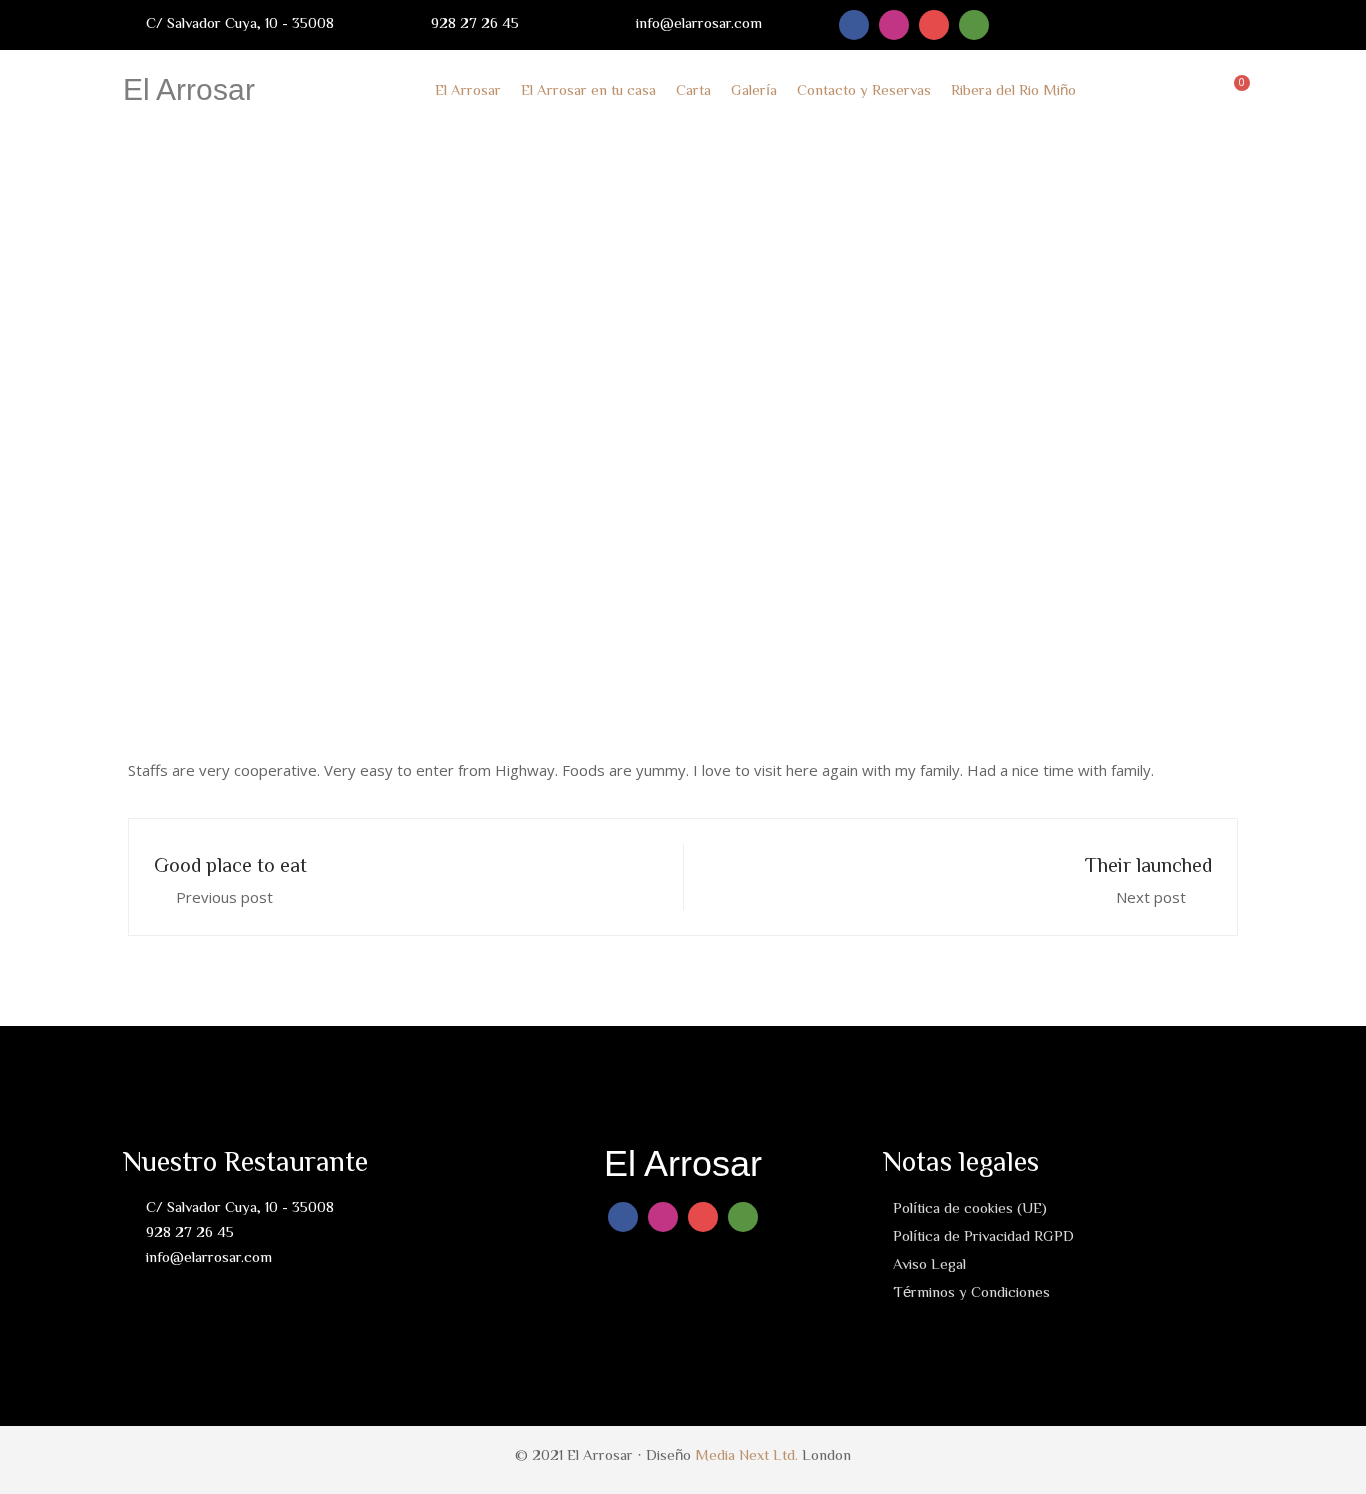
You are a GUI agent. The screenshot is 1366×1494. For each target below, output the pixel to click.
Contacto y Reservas (864, 89)
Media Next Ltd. (746, 1454)
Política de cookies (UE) (970, 1207)
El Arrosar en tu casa (588, 89)
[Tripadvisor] (974, 25)
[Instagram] (894, 25)
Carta (693, 89)
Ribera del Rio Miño (1013, 89)
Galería (754, 89)
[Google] (934, 25)
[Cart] (1237, 90)
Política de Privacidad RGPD (983, 1235)
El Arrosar (189, 89)
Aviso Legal (929, 1263)
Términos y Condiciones (971, 1291)
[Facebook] (854, 25)
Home (520, 428)
